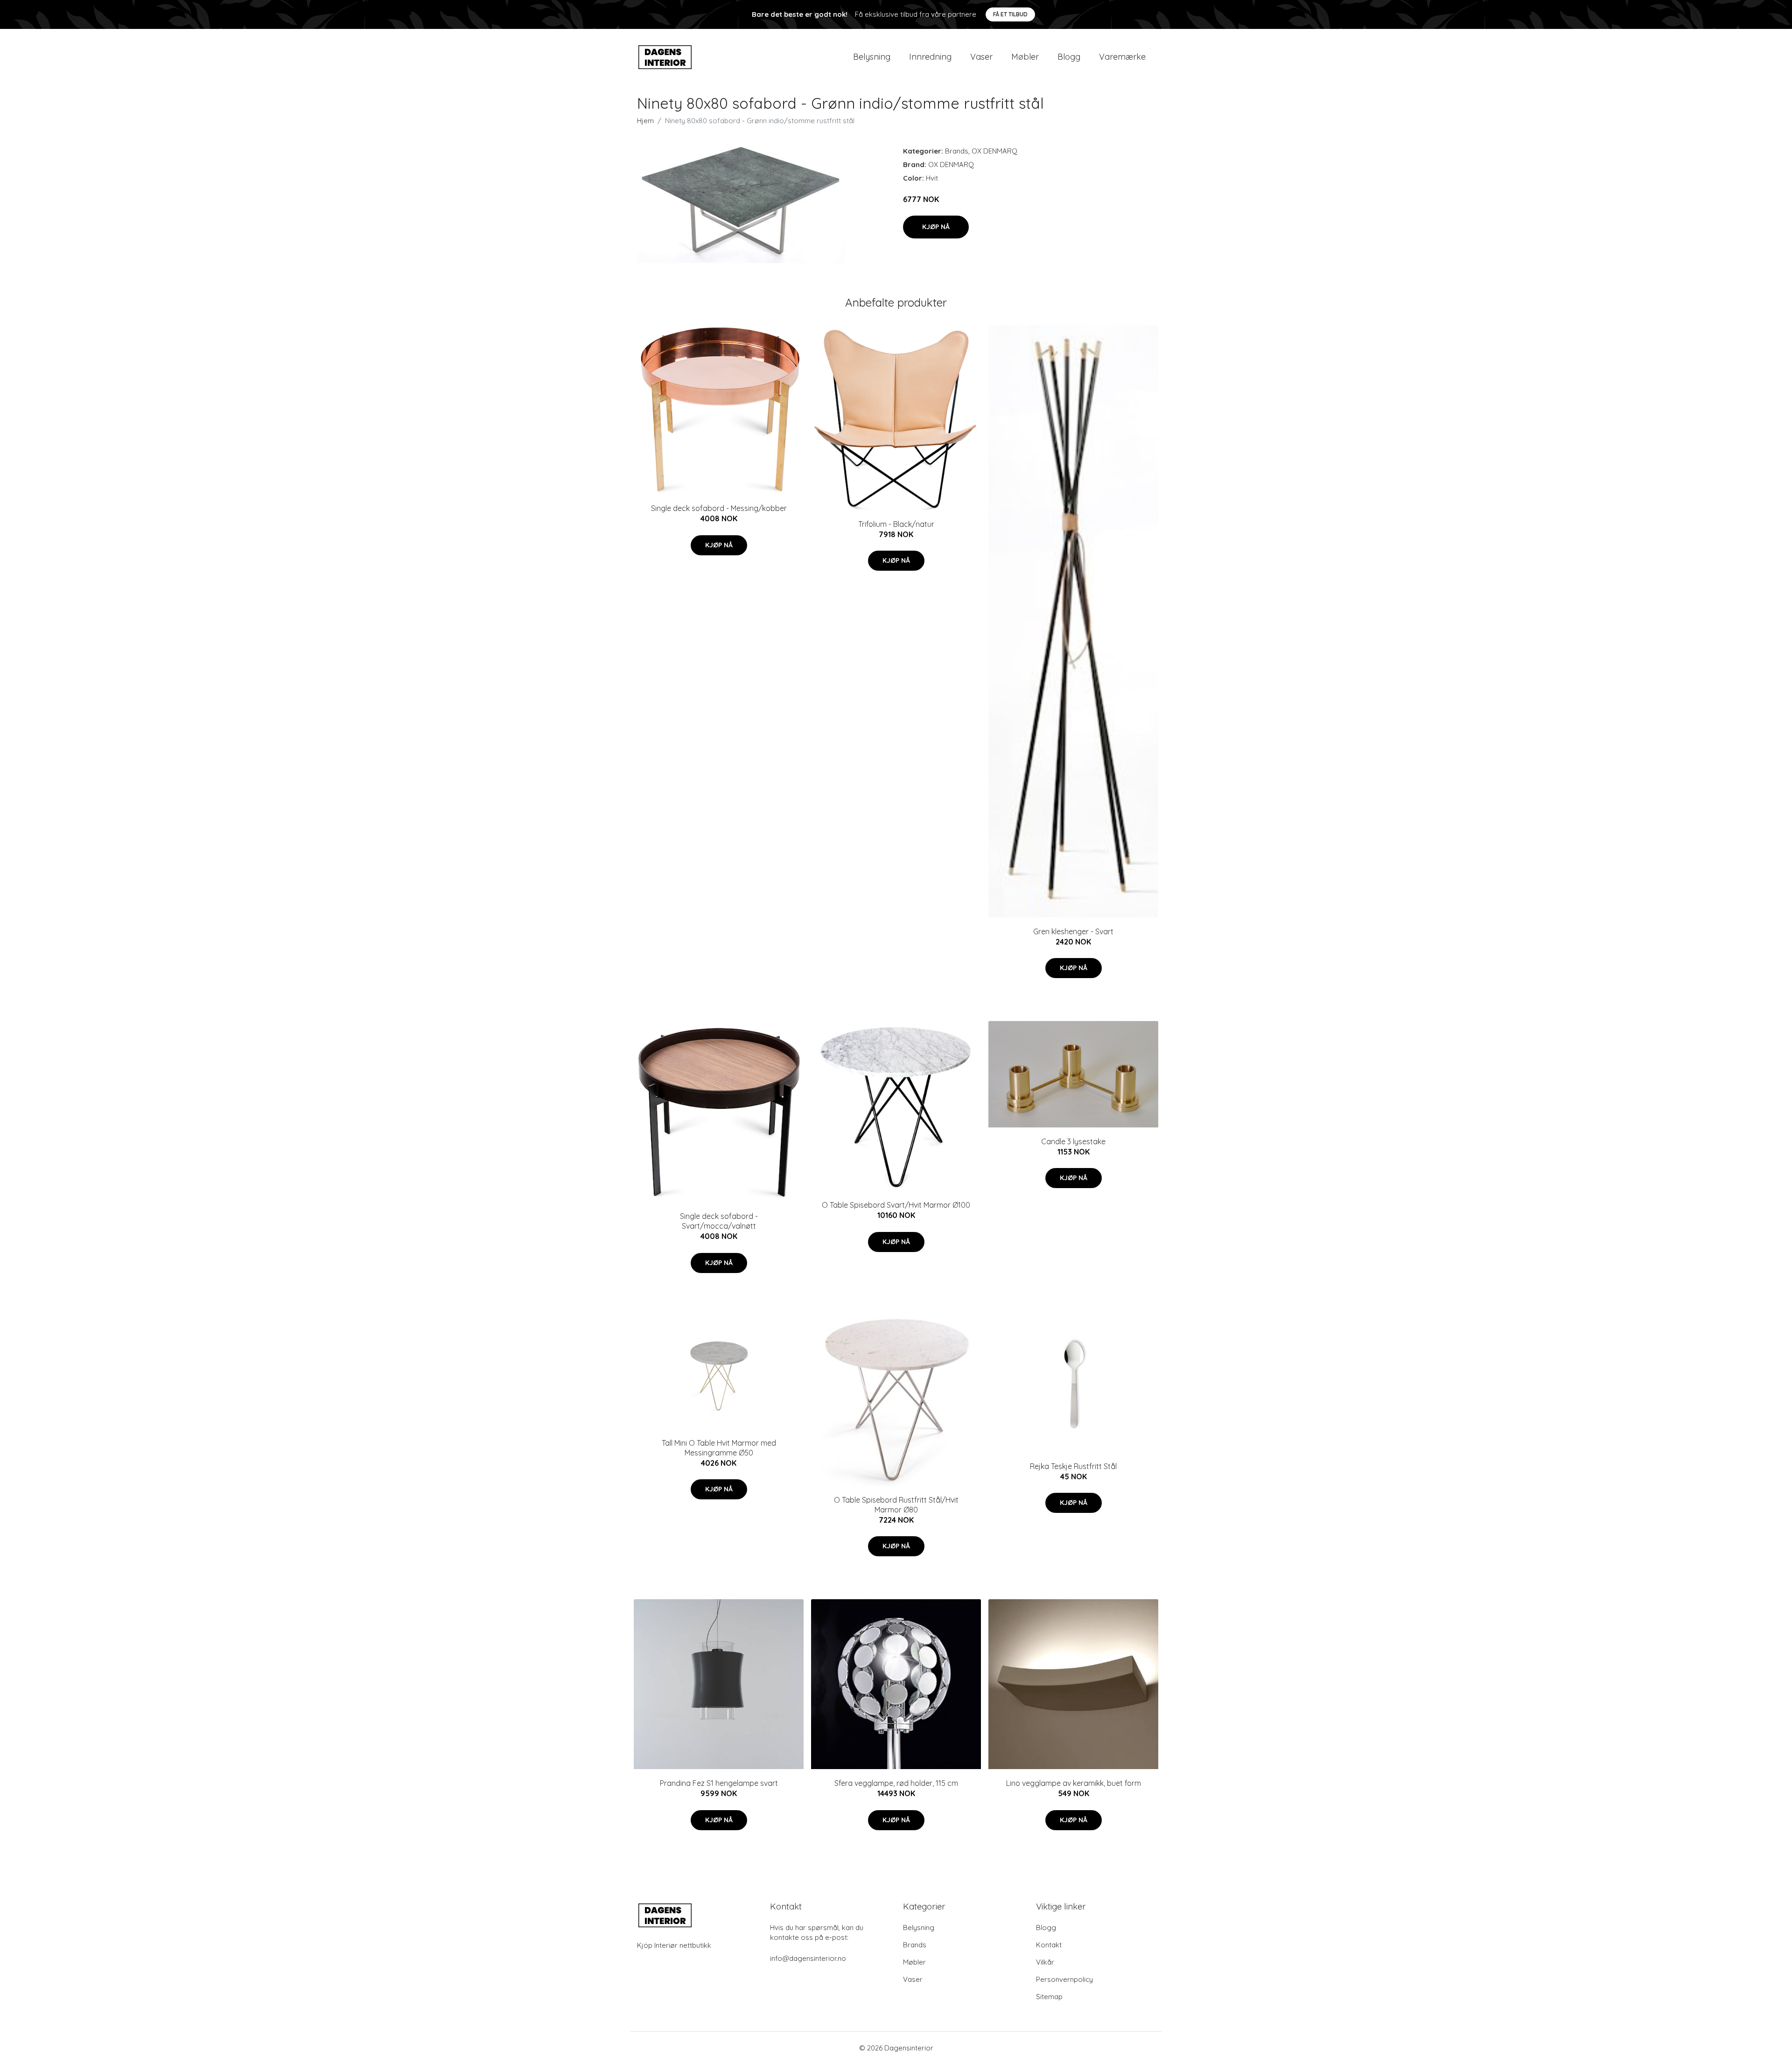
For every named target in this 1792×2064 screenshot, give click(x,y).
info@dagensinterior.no (808, 1958)
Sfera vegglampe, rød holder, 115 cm (896, 1783)
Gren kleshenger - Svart (1073, 931)
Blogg (1069, 57)
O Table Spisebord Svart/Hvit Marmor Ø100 (896, 1205)
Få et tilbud (1010, 14)
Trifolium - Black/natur (896, 524)
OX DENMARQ (994, 151)
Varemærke (1122, 57)
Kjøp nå (936, 227)
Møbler (1025, 57)
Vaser (981, 57)
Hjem (645, 121)
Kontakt (1049, 1945)
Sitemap (1049, 1997)
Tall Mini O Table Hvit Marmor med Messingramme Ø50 (719, 1448)
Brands (957, 151)
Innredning (930, 57)
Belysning (872, 57)
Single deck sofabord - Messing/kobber (719, 508)
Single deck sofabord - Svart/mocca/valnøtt (719, 1221)
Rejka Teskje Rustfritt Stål (1073, 1466)
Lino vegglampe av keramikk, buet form (1074, 1783)
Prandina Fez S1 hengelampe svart (719, 1783)
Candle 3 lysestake (1073, 1141)
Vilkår (1045, 1962)
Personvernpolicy (1064, 1979)
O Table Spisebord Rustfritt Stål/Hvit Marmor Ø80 (896, 1505)
